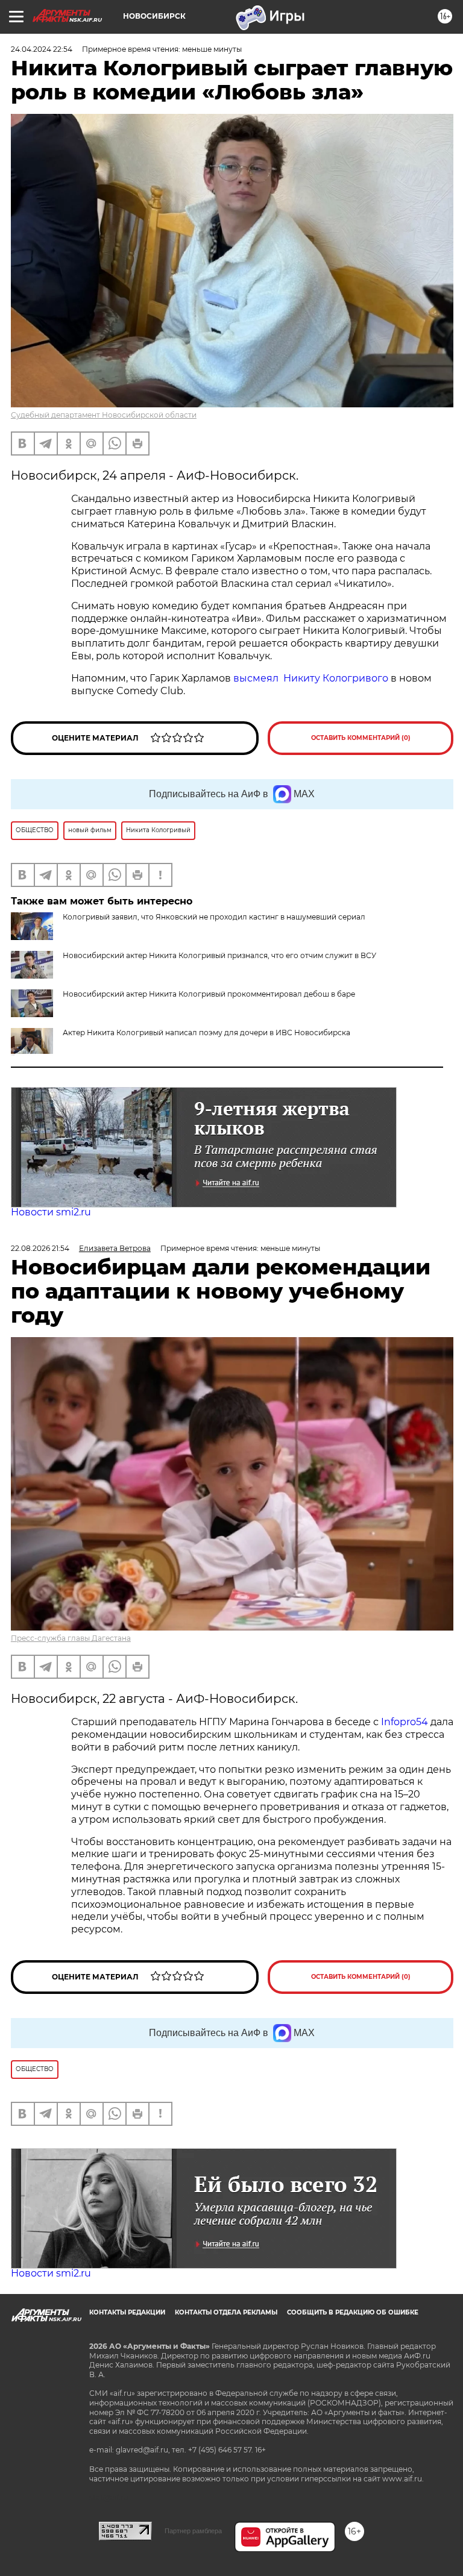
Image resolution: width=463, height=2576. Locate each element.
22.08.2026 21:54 (40, 1248)
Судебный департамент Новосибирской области (104, 415)
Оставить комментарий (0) (361, 738)
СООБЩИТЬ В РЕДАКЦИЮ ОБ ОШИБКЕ (353, 2312)
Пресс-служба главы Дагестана (71, 1638)
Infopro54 (405, 1722)
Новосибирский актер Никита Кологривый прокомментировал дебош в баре (209, 994)
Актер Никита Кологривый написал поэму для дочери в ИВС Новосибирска (206, 1033)
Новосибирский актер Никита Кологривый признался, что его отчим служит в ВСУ (219, 955)
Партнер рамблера (193, 2531)
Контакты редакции (127, 2312)
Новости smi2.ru (51, 1212)
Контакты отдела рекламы (226, 2312)
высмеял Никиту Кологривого (311, 678)
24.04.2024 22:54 (42, 49)
